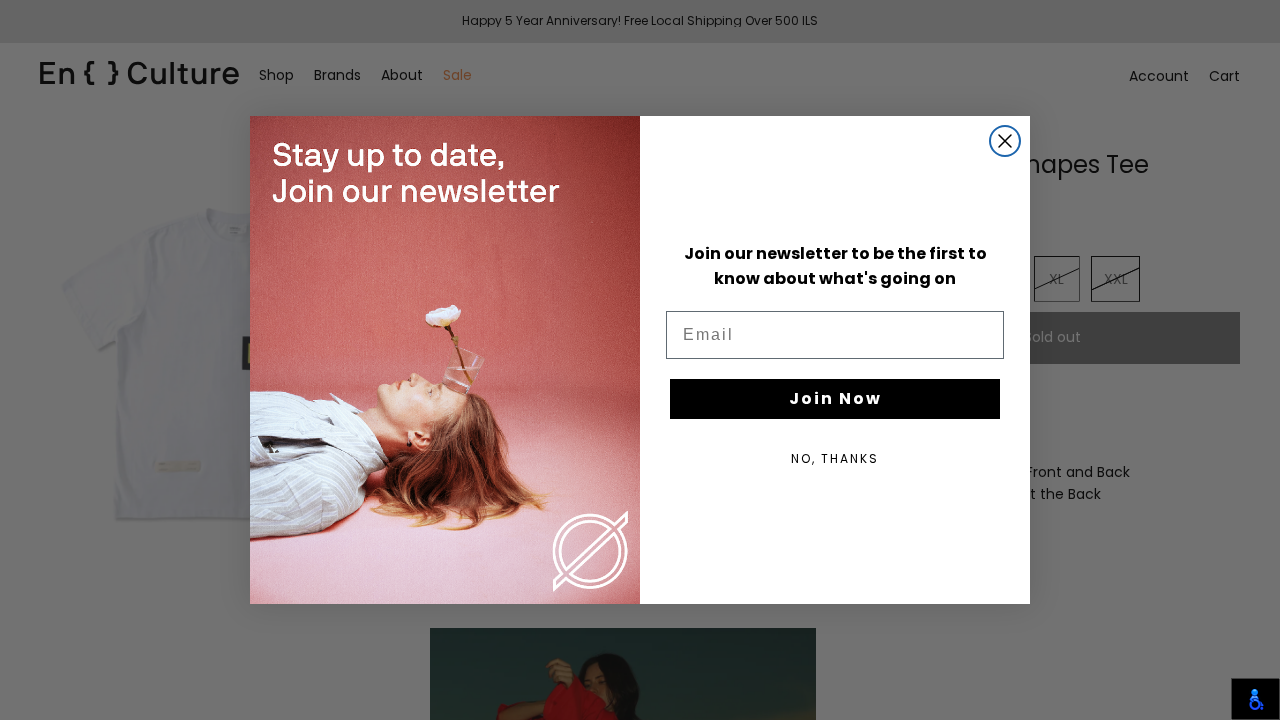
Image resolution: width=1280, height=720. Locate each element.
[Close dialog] (1005, 141)
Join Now (835, 398)
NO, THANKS (835, 458)
